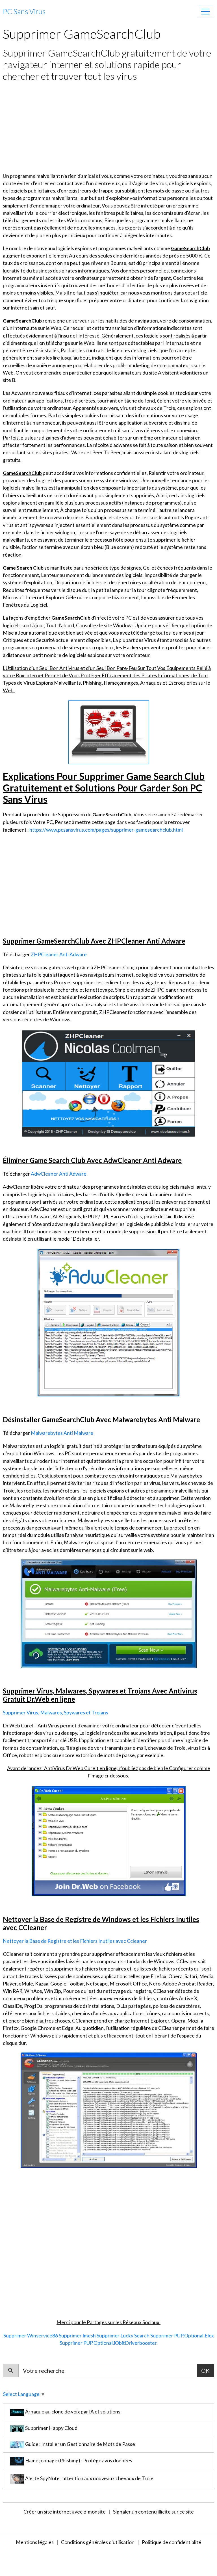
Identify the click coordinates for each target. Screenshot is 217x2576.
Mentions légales (35, 2542)
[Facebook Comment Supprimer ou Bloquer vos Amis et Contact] (109, 1083)
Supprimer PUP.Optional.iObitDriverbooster (108, 2343)
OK (205, 2370)
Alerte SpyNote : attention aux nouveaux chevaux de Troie (89, 2478)
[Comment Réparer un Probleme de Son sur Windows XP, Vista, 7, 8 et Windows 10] (108, 1322)
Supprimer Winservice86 (31, 2336)
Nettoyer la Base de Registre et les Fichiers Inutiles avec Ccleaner (75, 1941)
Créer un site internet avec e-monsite (65, 2512)
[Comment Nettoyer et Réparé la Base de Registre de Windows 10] (109, 2109)
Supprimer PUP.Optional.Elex (182, 2336)
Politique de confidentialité (172, 2542)
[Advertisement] (108, 127)
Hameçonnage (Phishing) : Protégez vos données (78, 2461)
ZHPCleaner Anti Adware (59, 954)
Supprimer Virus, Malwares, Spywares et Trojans (56, 1713)
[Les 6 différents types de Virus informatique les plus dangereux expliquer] (109, 1613)
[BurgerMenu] (205, 12)
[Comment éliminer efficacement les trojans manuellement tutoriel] (109, 1840)
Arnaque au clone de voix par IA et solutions (72, 2412)
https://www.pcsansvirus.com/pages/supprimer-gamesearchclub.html (106, 830)
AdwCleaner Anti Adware (59, 1174)
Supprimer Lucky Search (123, 2336)
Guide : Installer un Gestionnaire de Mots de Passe (80, 2444)
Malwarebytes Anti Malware (62, 1433)
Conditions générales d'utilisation (98, 2542)
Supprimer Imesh (77, 2336)
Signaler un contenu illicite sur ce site (153, 2512)
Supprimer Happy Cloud (51, 2428)
